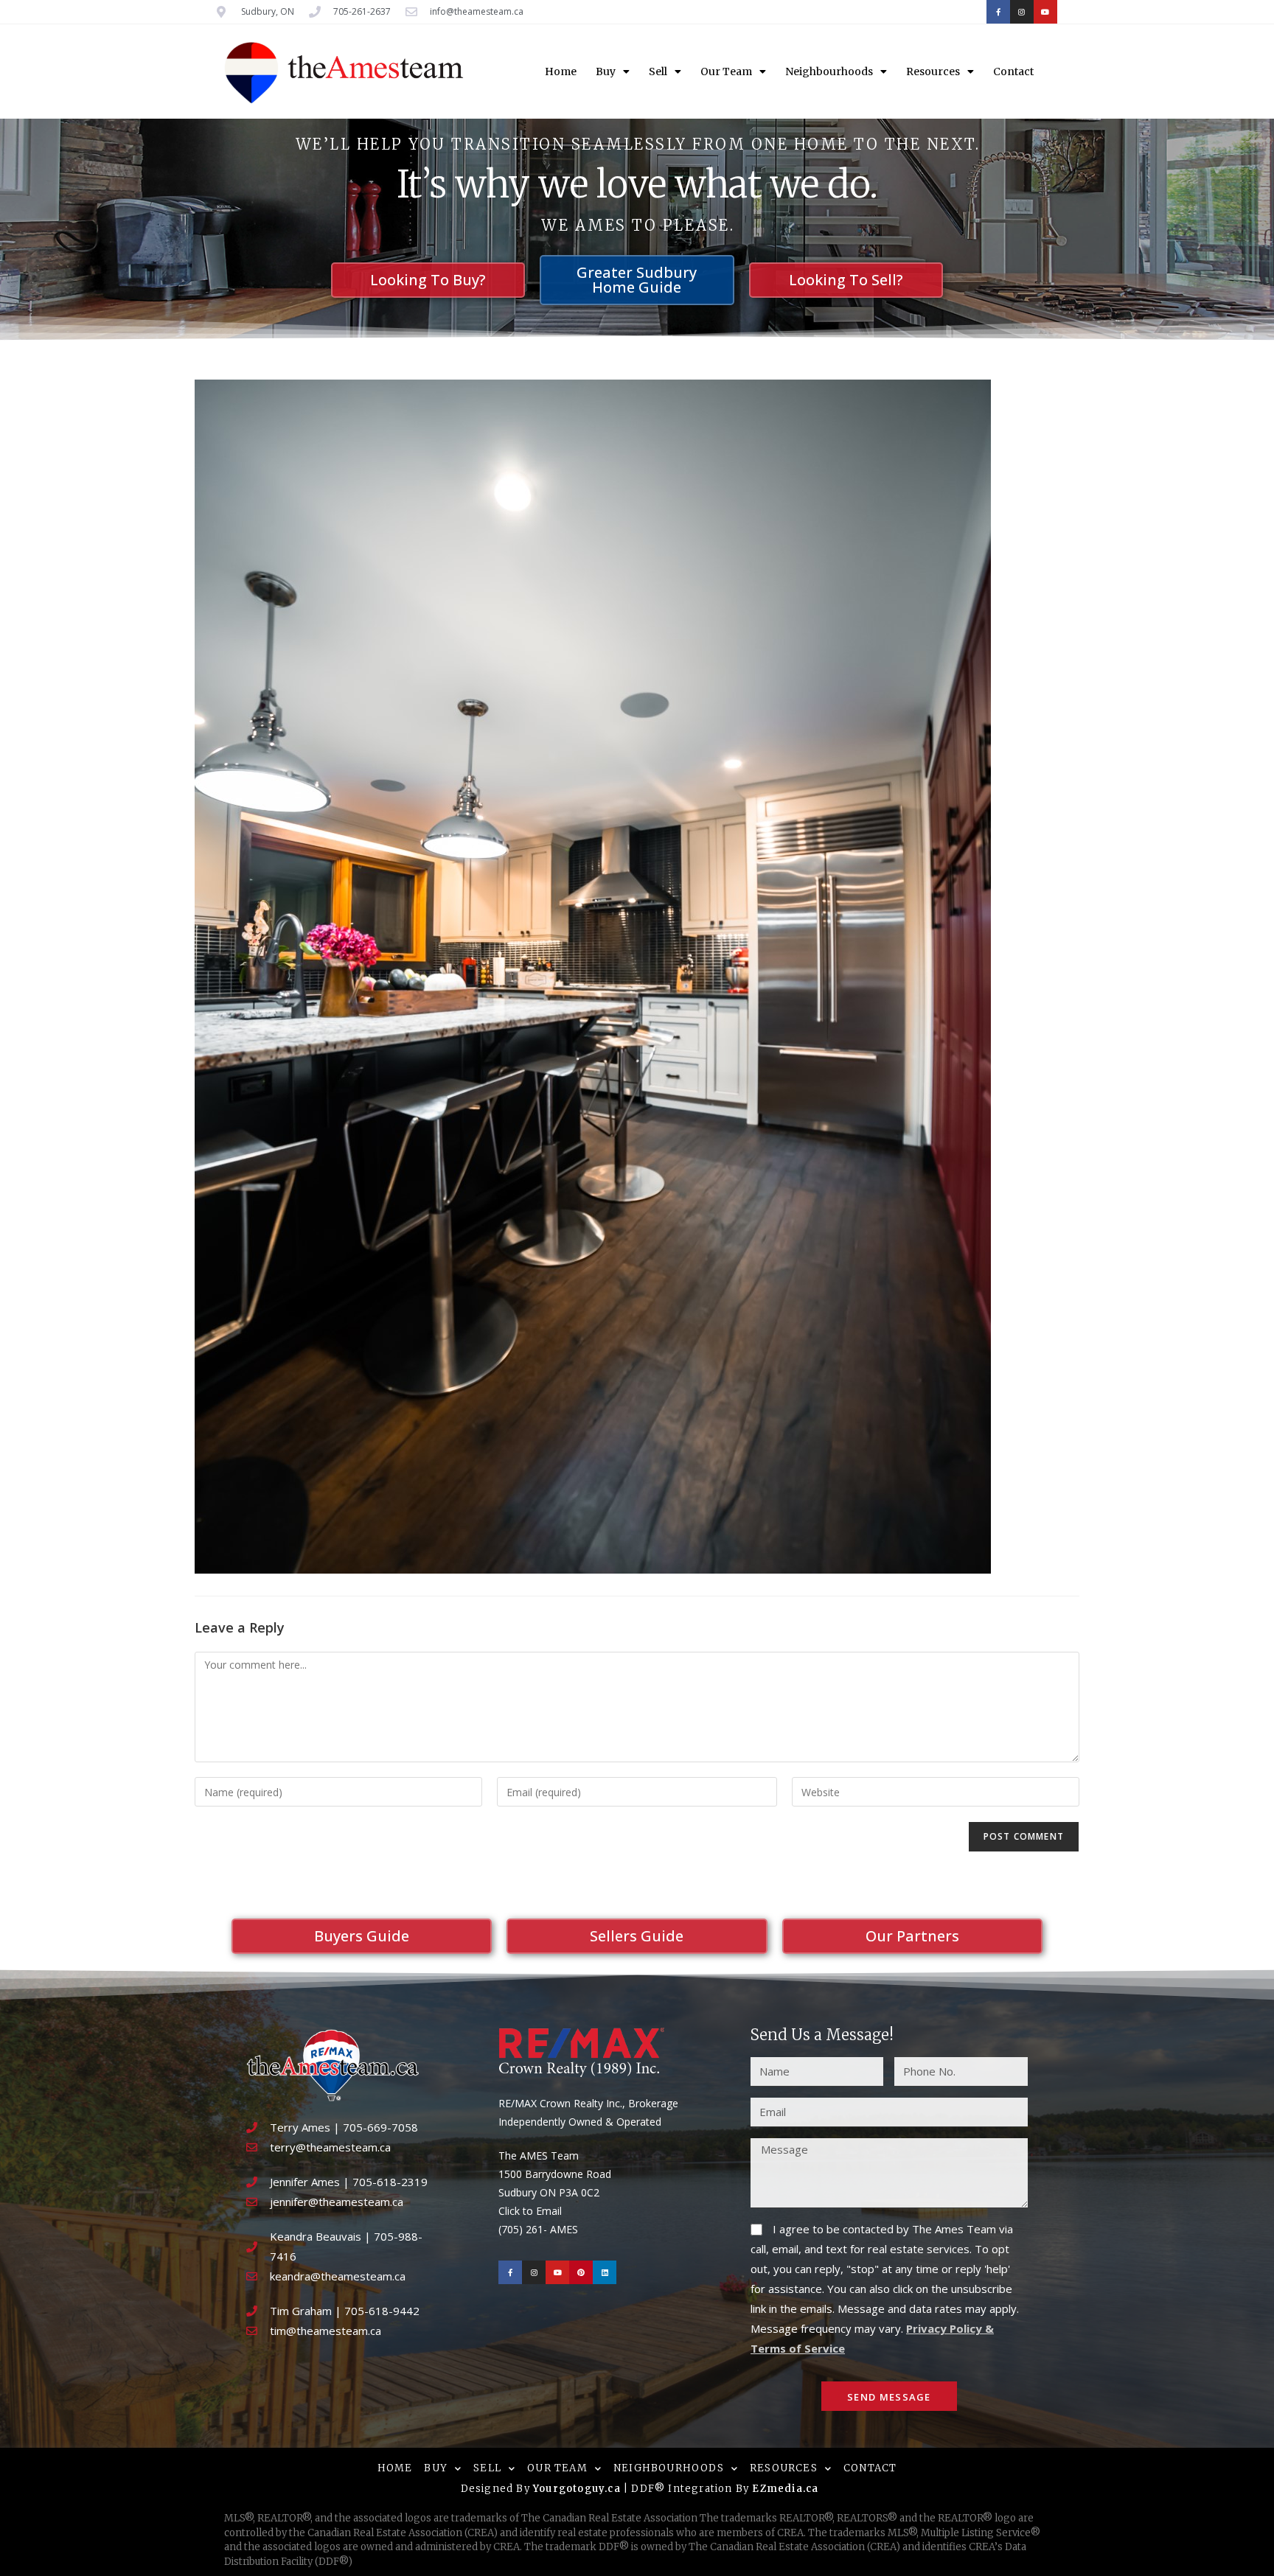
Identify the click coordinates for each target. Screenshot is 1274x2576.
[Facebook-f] (998, 12)
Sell (658, 71)
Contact (1013, 71)
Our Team (726, 71)
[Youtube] (1045, 12)
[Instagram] (1022, 12)
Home (561, 71)
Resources (933, 71)
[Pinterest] (581, 2272)
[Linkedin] (605, 2272)
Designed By (497, 2489)
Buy (606, 71)
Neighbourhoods (829, 71)
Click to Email (530, 2211)
